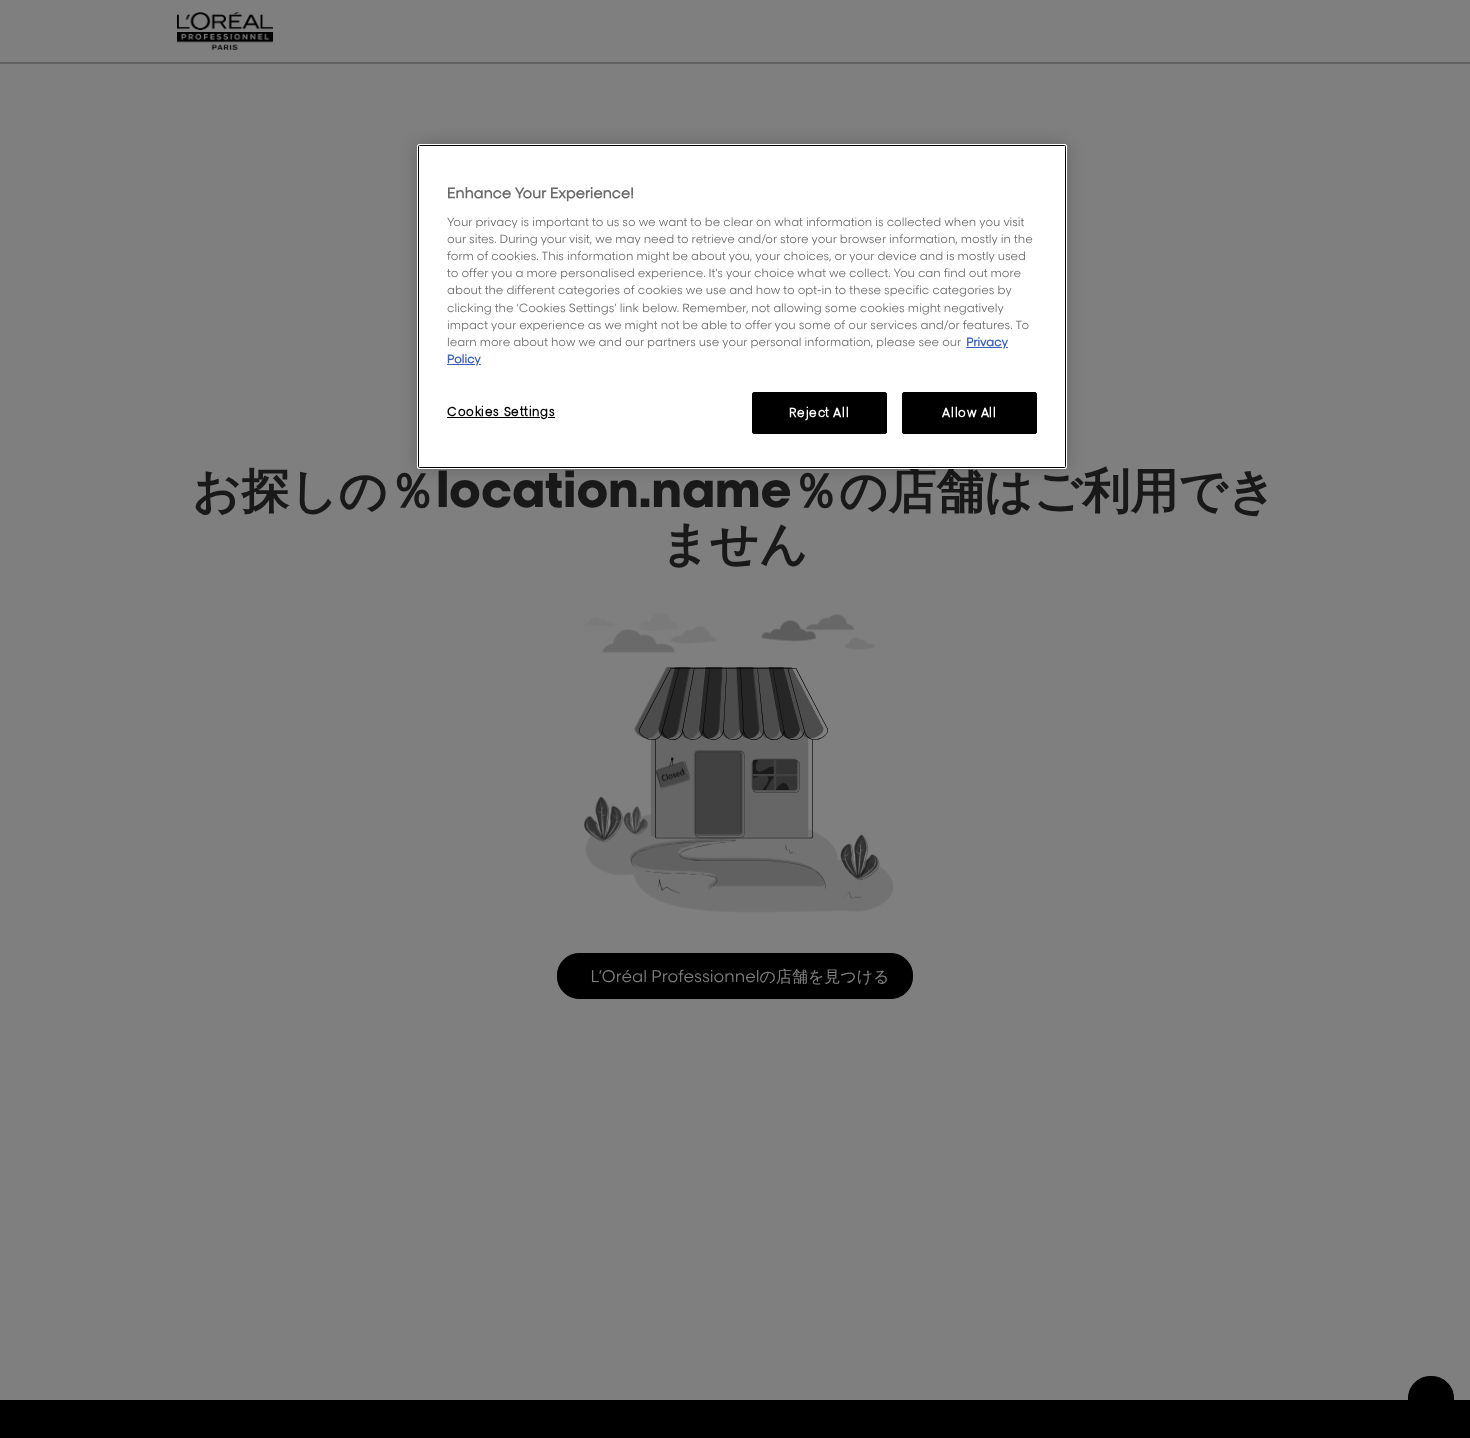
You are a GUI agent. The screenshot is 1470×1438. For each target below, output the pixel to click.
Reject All (819, 412)
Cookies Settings (501, 411)
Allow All (969, 412)
